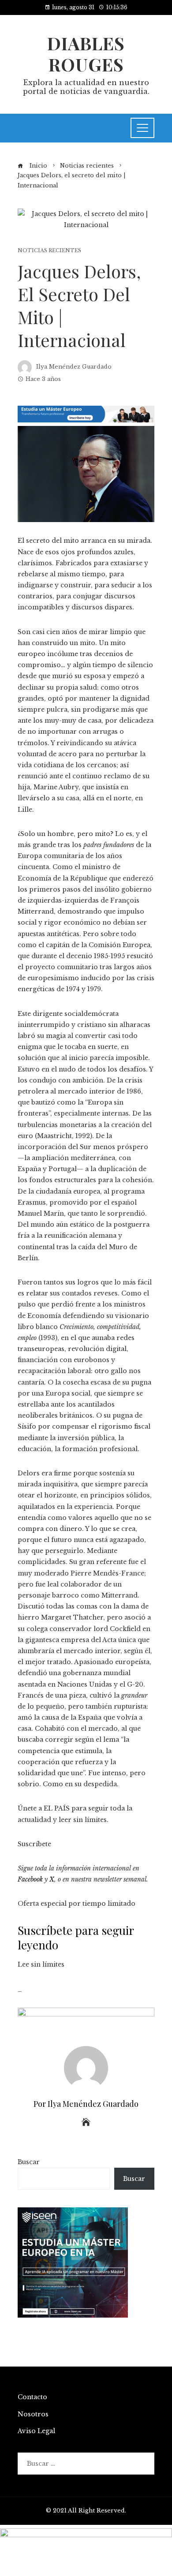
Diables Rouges (86, 54)
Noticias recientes (49, 251)
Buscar (29, 2162)
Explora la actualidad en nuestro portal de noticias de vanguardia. (86, 87)
